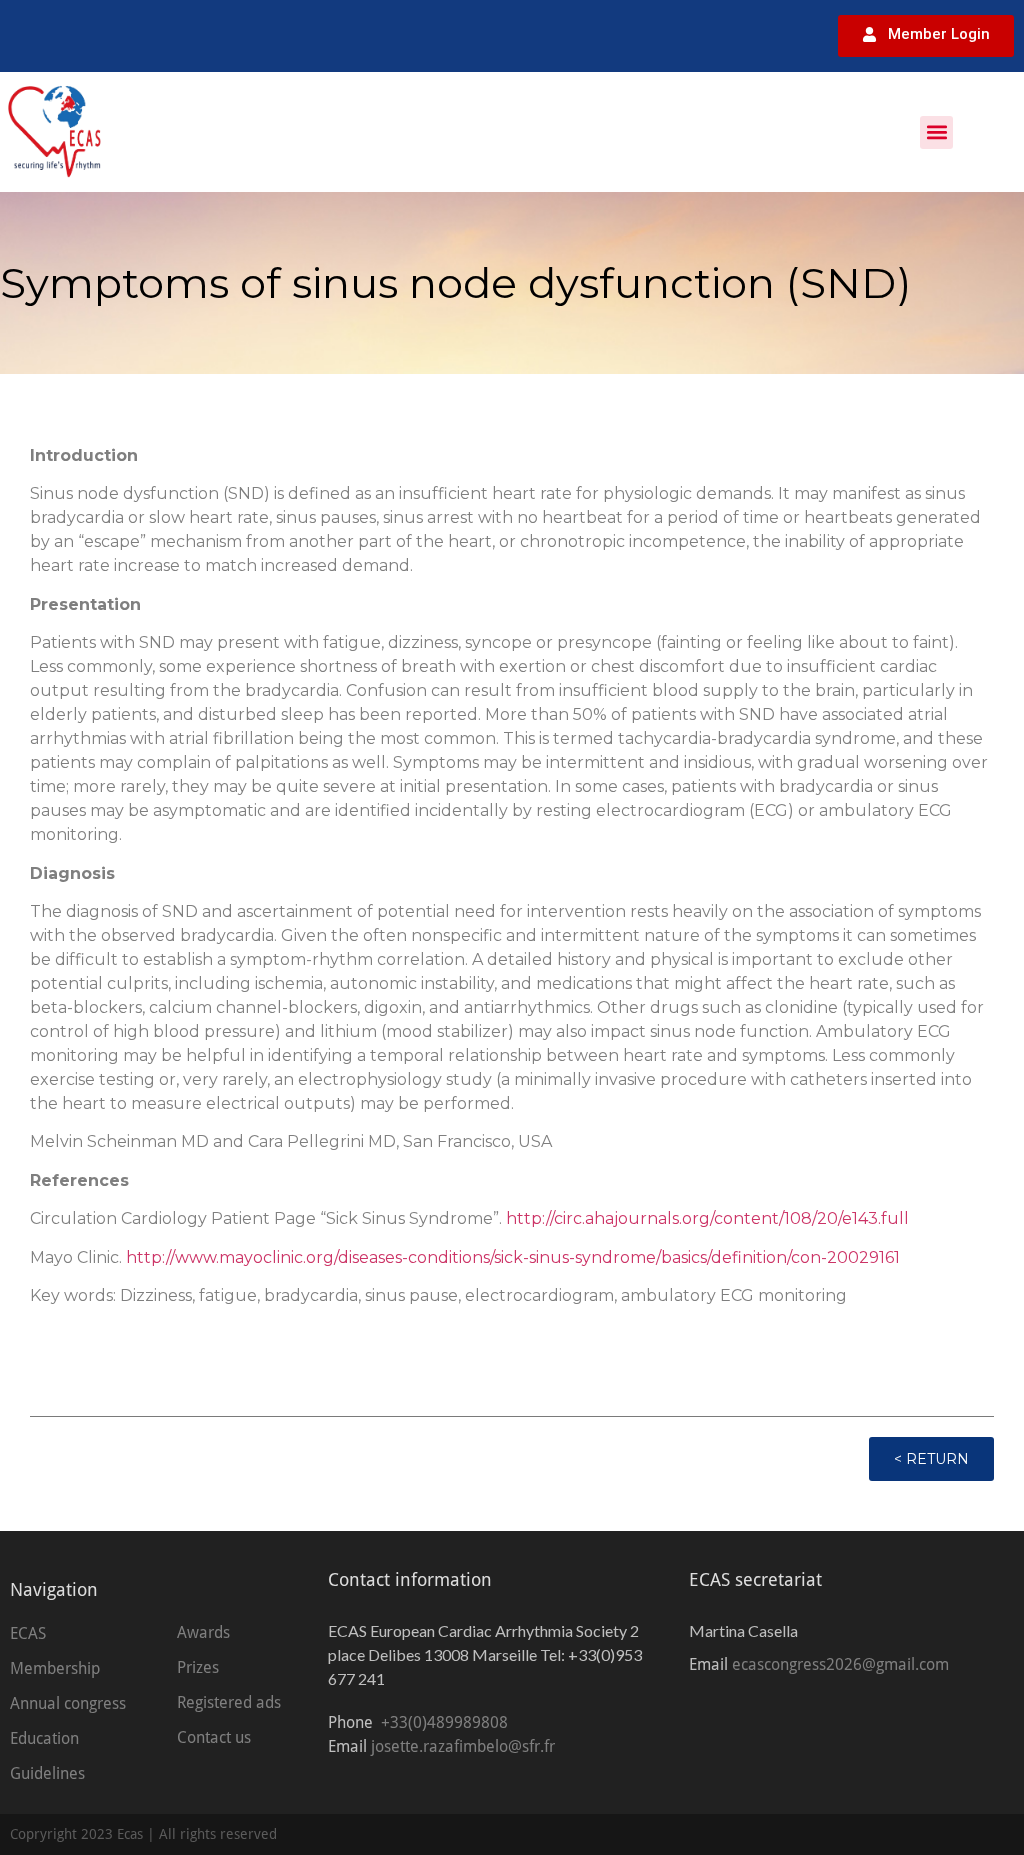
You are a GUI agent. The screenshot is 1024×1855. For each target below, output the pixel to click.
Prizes (198, 1667)
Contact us (214, 1737)
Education (44, 1738)
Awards (203, 1632)
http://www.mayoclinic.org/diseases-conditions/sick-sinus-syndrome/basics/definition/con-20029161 (513, 1257)
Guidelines (47, 1773)
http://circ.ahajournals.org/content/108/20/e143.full (707, 1218)
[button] (936, 132)
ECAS (28, 1633)
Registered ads (229, 1702)
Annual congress (68, 1703)
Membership (55, 1668)
